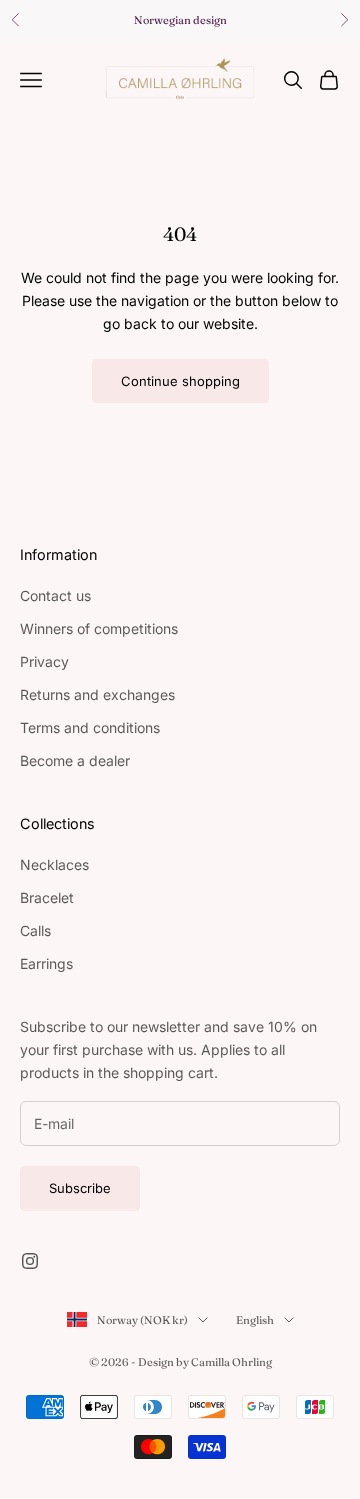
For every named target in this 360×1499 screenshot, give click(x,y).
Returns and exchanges (97, 694)
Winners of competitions (99, 628)
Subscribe (80, 1188)
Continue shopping (180, 381)
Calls (35, 930)
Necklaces (54, 864)
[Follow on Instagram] (30, 1261)
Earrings (46, 963)
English (255, 1320)
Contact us (55, 595)
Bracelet (47, 897)
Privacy (44, 661)
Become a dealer (75, 760)
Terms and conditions (90, 727)
